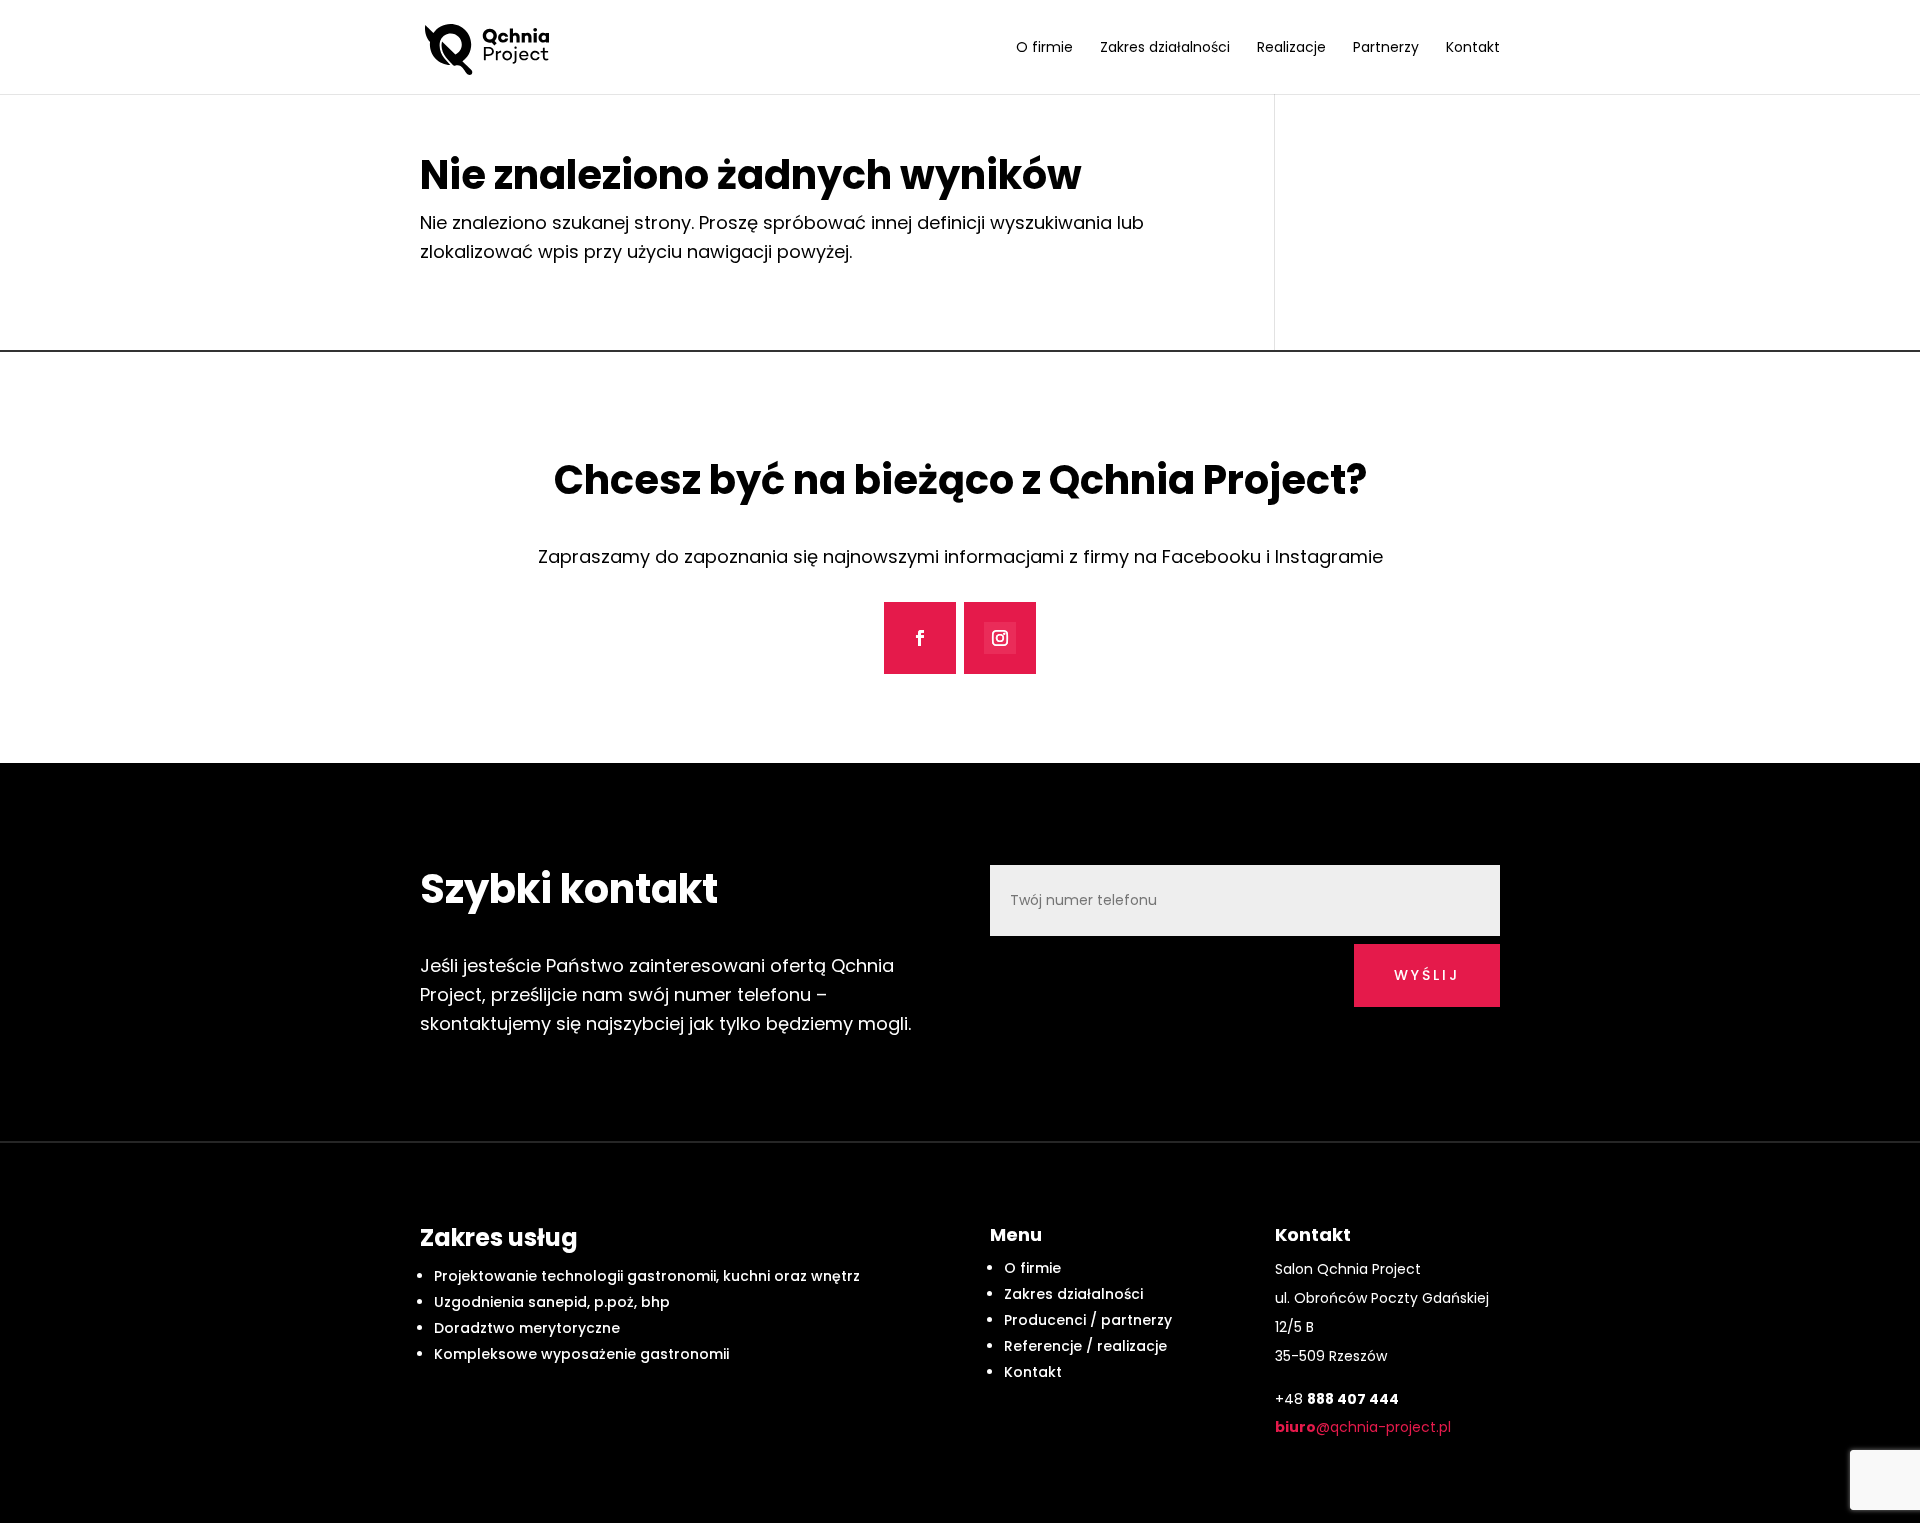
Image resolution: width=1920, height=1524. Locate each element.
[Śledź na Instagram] (1000, 638)
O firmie (1044, 48)
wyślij (1427, 975)
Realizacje (1291, 48)
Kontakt (1473, 48)
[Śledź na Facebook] (920, 638)
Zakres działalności (1165, 48)
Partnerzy (1386, 48)
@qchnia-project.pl (1363, 1427)
